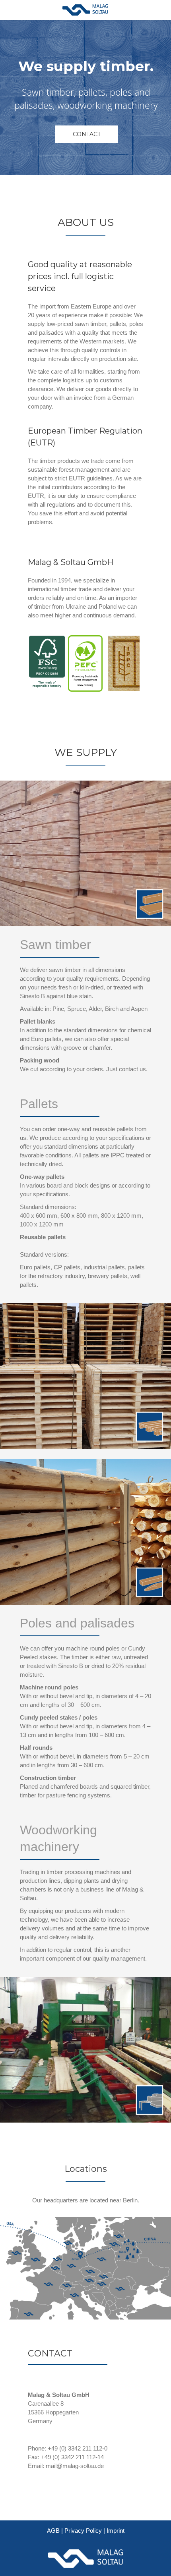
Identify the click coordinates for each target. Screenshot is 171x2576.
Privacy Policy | (85, 2531)
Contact (87, 134)
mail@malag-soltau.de (75, 2466)
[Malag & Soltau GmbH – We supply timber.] (85, 10)
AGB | (56, 2531)
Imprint (116, 2531)
